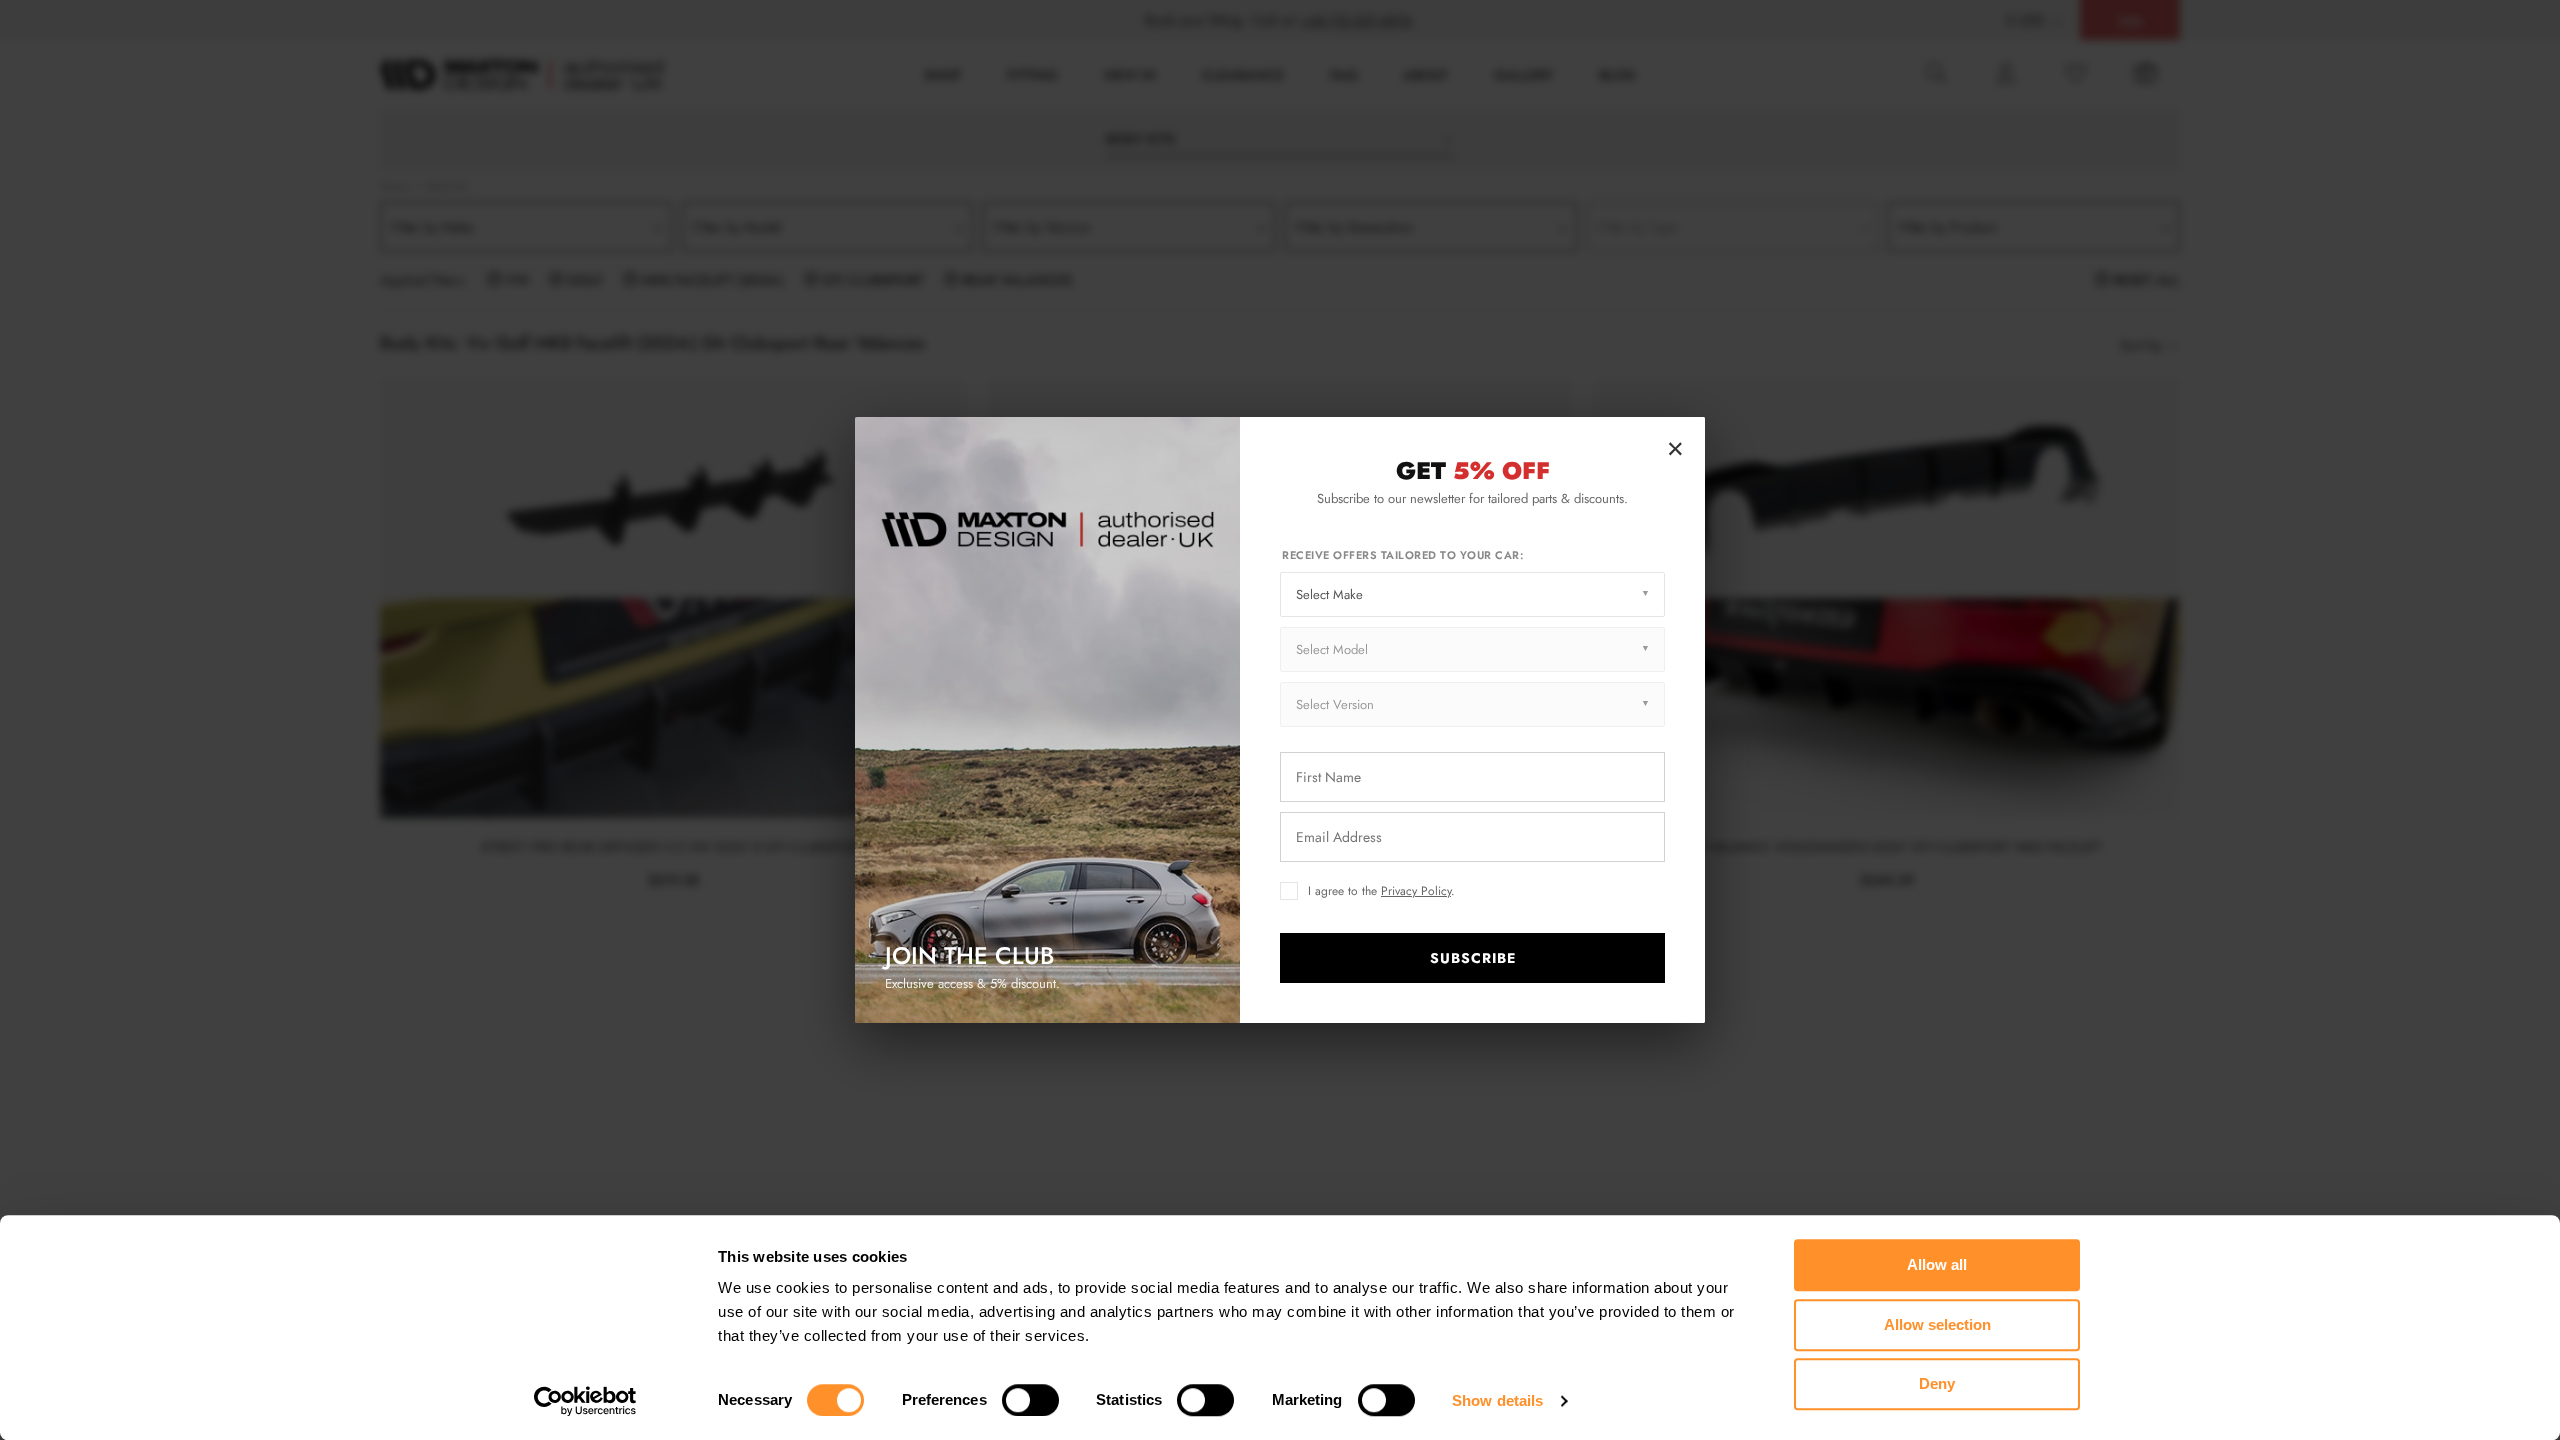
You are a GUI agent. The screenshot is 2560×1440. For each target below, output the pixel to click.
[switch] (1030, 1400)
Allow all (1937, 1264)
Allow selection (1937, 1324)
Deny (1937, 1383)
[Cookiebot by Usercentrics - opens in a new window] (585, 1401)
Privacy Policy (1416, 891)
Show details (1497, 1400)
